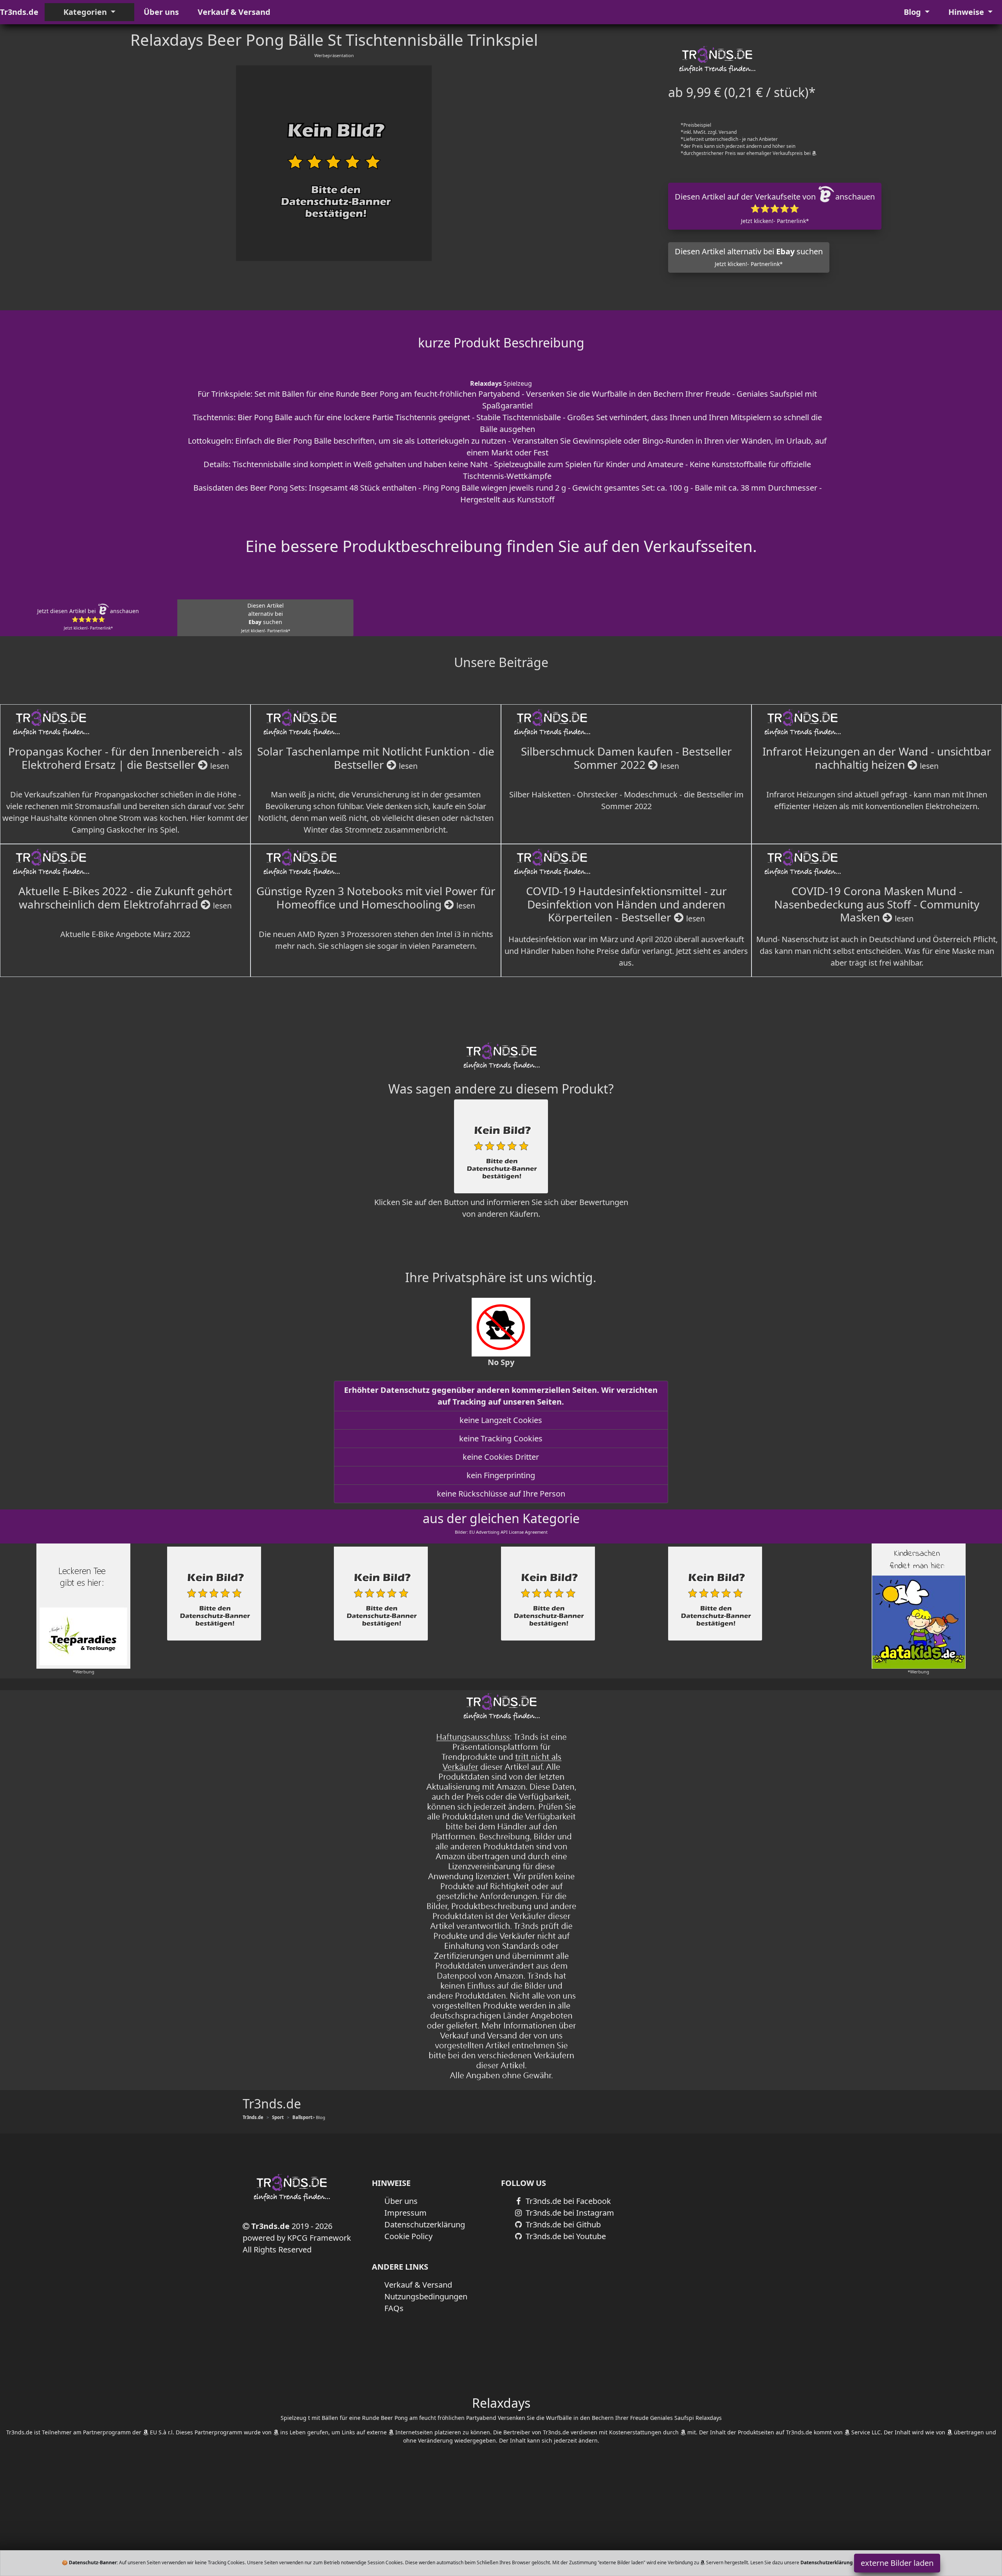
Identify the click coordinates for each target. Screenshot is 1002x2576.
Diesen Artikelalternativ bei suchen (266, 618)
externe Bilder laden (897, 2563)
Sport (278, 2117)
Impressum (405, 2213)
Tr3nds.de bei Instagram (569, 2213)
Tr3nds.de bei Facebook (567, 2201)
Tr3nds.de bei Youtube (565, 2236)
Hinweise (967, 12)
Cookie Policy (408, 2236)
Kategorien (86, 12)
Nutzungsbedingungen (426, 2296)
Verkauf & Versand (234, 12)
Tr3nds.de (19, 12)
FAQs (394, 2308)
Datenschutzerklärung (425, 2224)
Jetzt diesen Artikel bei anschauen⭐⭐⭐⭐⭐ (88, 619)
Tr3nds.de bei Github (562, 2224)
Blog (913, 12)
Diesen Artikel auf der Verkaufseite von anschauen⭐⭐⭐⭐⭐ (775, 208)
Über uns (161, 12)
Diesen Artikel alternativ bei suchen (749, 257)
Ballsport (302, 2117)
